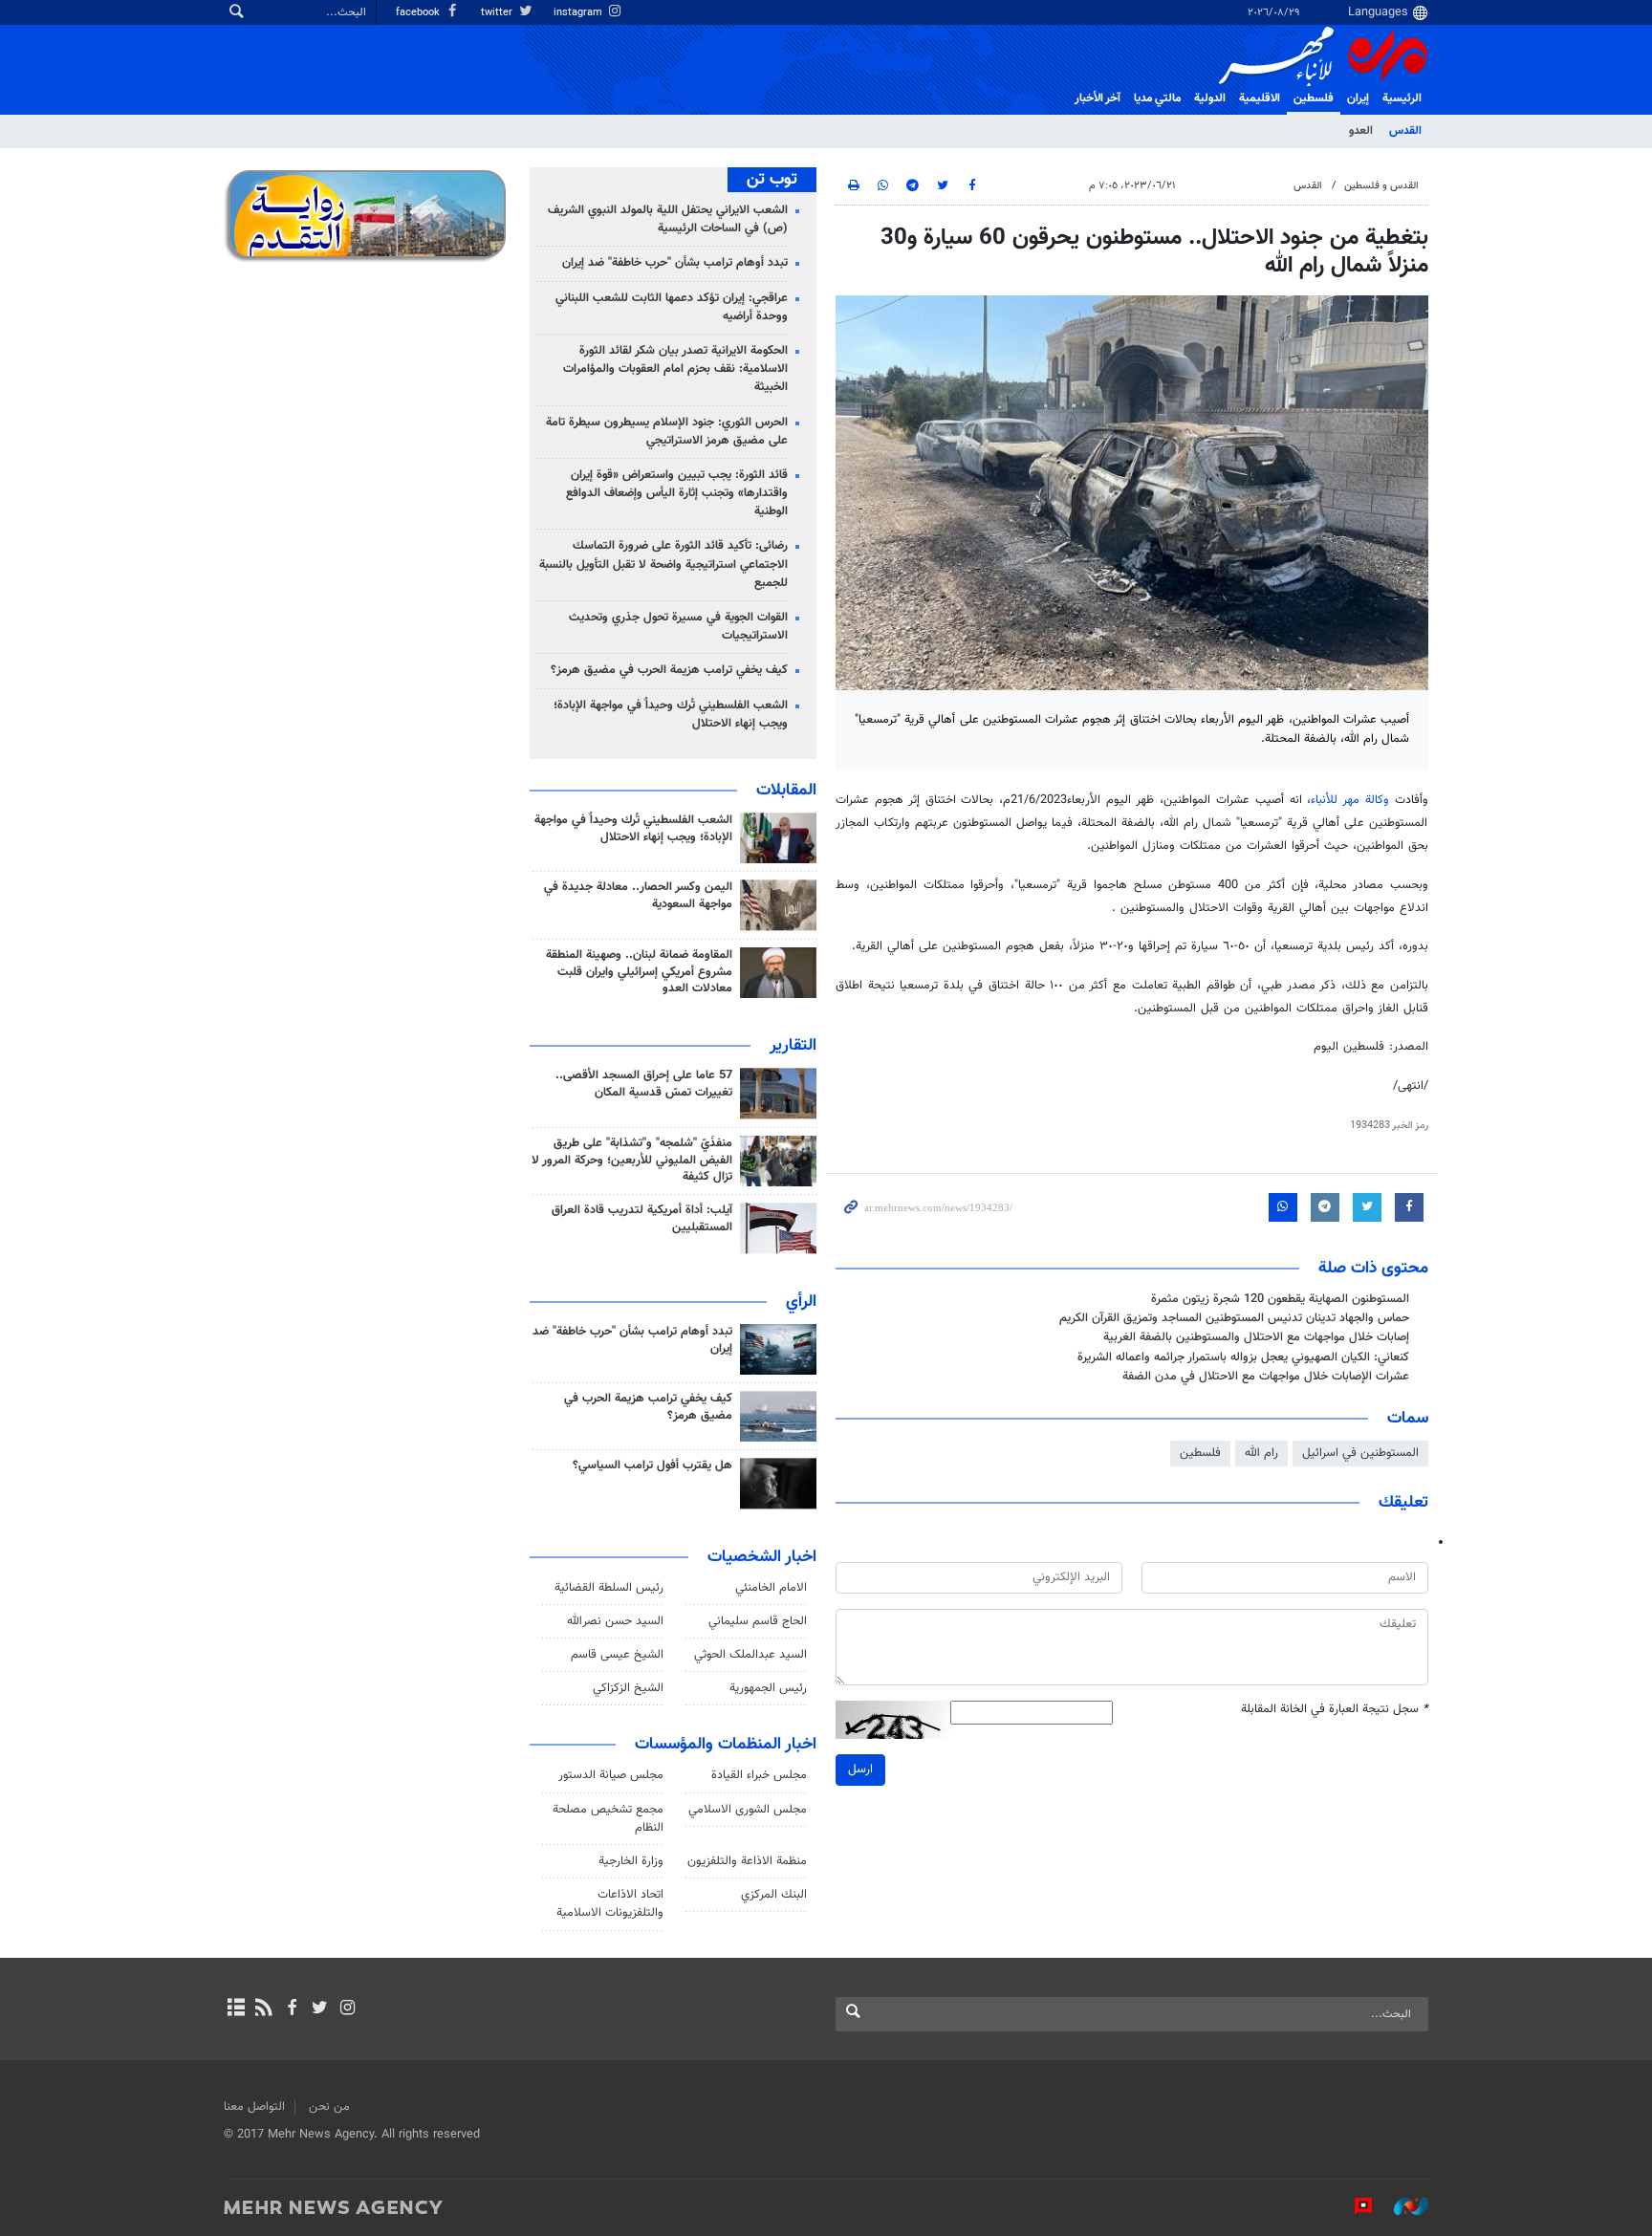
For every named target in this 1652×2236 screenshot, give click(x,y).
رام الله (1261, 1453)
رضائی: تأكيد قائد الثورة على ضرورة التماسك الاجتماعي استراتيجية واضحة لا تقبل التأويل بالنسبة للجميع (663, 564)
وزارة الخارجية (631, 1861)
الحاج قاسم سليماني (758, 1621)
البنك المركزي (774, 1895)
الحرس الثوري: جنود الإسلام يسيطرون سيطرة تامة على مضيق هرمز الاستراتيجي (667, 432)
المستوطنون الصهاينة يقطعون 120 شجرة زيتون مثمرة (1280, 1299)
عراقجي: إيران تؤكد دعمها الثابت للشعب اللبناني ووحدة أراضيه (672, 307)
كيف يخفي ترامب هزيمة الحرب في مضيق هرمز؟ (669, 670)
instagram (579, 13)
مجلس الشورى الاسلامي (748, 1810)
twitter (498, 13)
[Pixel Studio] (1354, 2206)
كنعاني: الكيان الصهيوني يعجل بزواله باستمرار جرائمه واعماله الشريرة (1243, 1357)
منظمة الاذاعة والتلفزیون (747, 1861)
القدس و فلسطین (1381, 186)
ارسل (860, 1769)
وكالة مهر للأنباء (1350, 800)
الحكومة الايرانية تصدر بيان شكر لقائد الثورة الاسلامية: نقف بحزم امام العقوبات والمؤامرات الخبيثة (675, 369)
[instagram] (348, 2009)
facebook (419, 13)
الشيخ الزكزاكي (628, 1688)
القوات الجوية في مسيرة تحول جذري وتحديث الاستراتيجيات (678, 627)
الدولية (1210, 98)
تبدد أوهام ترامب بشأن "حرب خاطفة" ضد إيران (675, 263)
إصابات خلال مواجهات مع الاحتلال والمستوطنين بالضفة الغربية (1256, 1337)
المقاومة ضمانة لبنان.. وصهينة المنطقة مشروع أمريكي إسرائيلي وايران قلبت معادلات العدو (639, 972)
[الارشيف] (236, 2009)
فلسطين (1200, 1453)
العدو (1361, 131)
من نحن (329, 2107)
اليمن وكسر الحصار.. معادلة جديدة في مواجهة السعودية (638, 896)
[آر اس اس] (263, 2009)
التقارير (793, 1046)
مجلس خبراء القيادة (759, 1775)
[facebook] (291, 2009)
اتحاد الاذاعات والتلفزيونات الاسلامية (610, 1904)
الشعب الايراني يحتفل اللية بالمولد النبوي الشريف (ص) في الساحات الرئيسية (668, 219)
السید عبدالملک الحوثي (750, 1655)
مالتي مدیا (1157, 98)
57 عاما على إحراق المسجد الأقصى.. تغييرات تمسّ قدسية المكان (644, 1084)
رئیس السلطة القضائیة (609, 1588)
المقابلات (786, 791)
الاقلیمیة (1260, 98)
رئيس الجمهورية (768, 1688)
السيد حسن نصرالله (615, 1621)
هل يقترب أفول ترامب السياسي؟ (652, 1465)
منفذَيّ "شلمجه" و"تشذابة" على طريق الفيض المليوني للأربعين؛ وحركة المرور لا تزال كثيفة (632, 1161)
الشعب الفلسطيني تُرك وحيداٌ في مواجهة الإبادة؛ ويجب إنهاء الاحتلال (671, 715)
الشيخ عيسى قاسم (617, 1655)
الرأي (801, 1302)
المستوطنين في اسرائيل (1360, 1453)
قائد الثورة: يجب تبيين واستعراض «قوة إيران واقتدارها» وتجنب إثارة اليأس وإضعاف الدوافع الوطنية (677, 493)
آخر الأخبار (1098, 98)
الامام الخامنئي (771, 1588)
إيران (1358, 98)
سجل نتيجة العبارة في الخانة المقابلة (1335, 1710)
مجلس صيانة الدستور (611, 1775)
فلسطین (1314, 98)
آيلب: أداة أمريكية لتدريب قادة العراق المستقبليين (642, 1219)
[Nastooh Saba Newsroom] (1402, 2206)
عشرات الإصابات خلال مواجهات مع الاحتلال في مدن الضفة (1266, 1377)
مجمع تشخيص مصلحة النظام (608, 1819)
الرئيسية (1402, 98)
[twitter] (320, 2009)
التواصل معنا (254, 2107)
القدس (1405, 131)
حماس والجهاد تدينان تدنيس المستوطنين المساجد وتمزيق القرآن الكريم (1234, 1318)
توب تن (772, 180)
